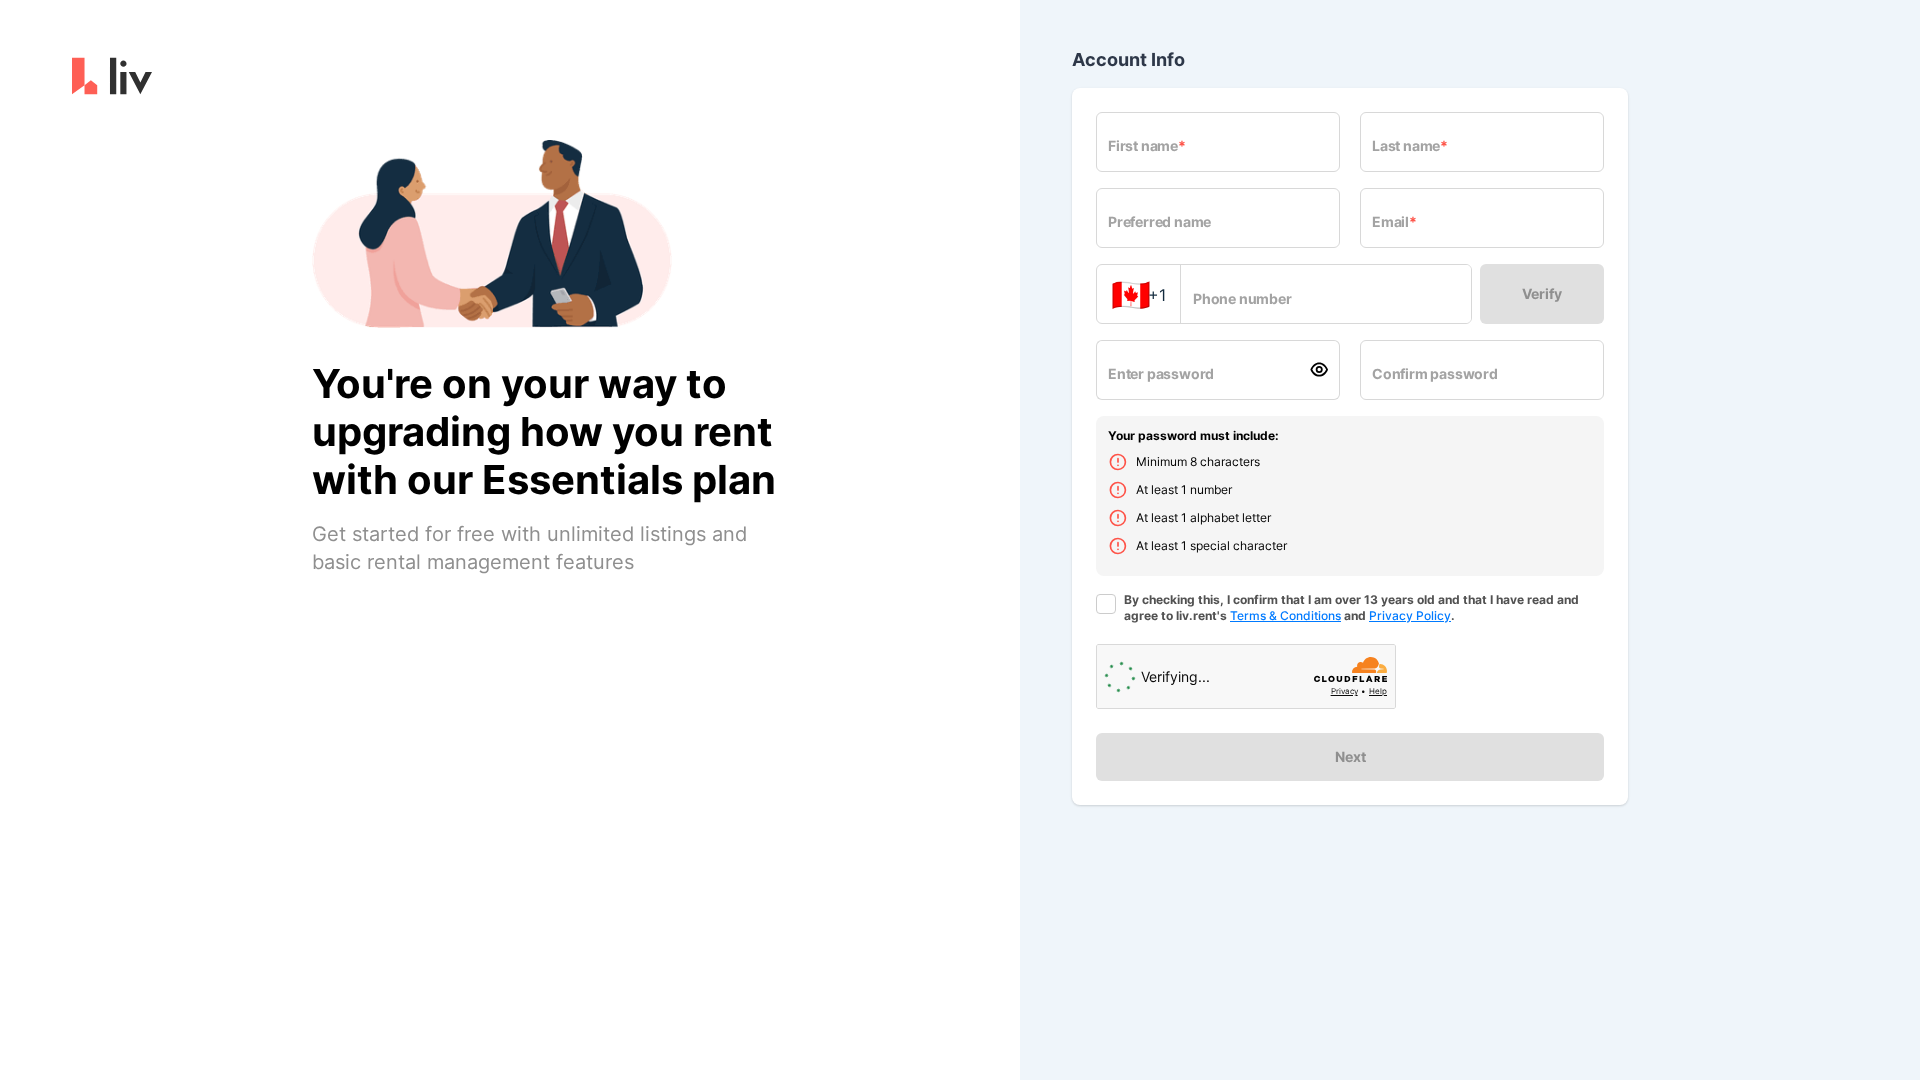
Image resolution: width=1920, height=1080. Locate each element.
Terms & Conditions (1285, 615)
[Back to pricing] (112, 80)
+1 (1138, 294)
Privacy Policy (1410, 615)
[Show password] (1324, 370)
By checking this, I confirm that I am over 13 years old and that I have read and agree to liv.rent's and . (1351, 607)
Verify (1542, 293)
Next (1350, 756)
